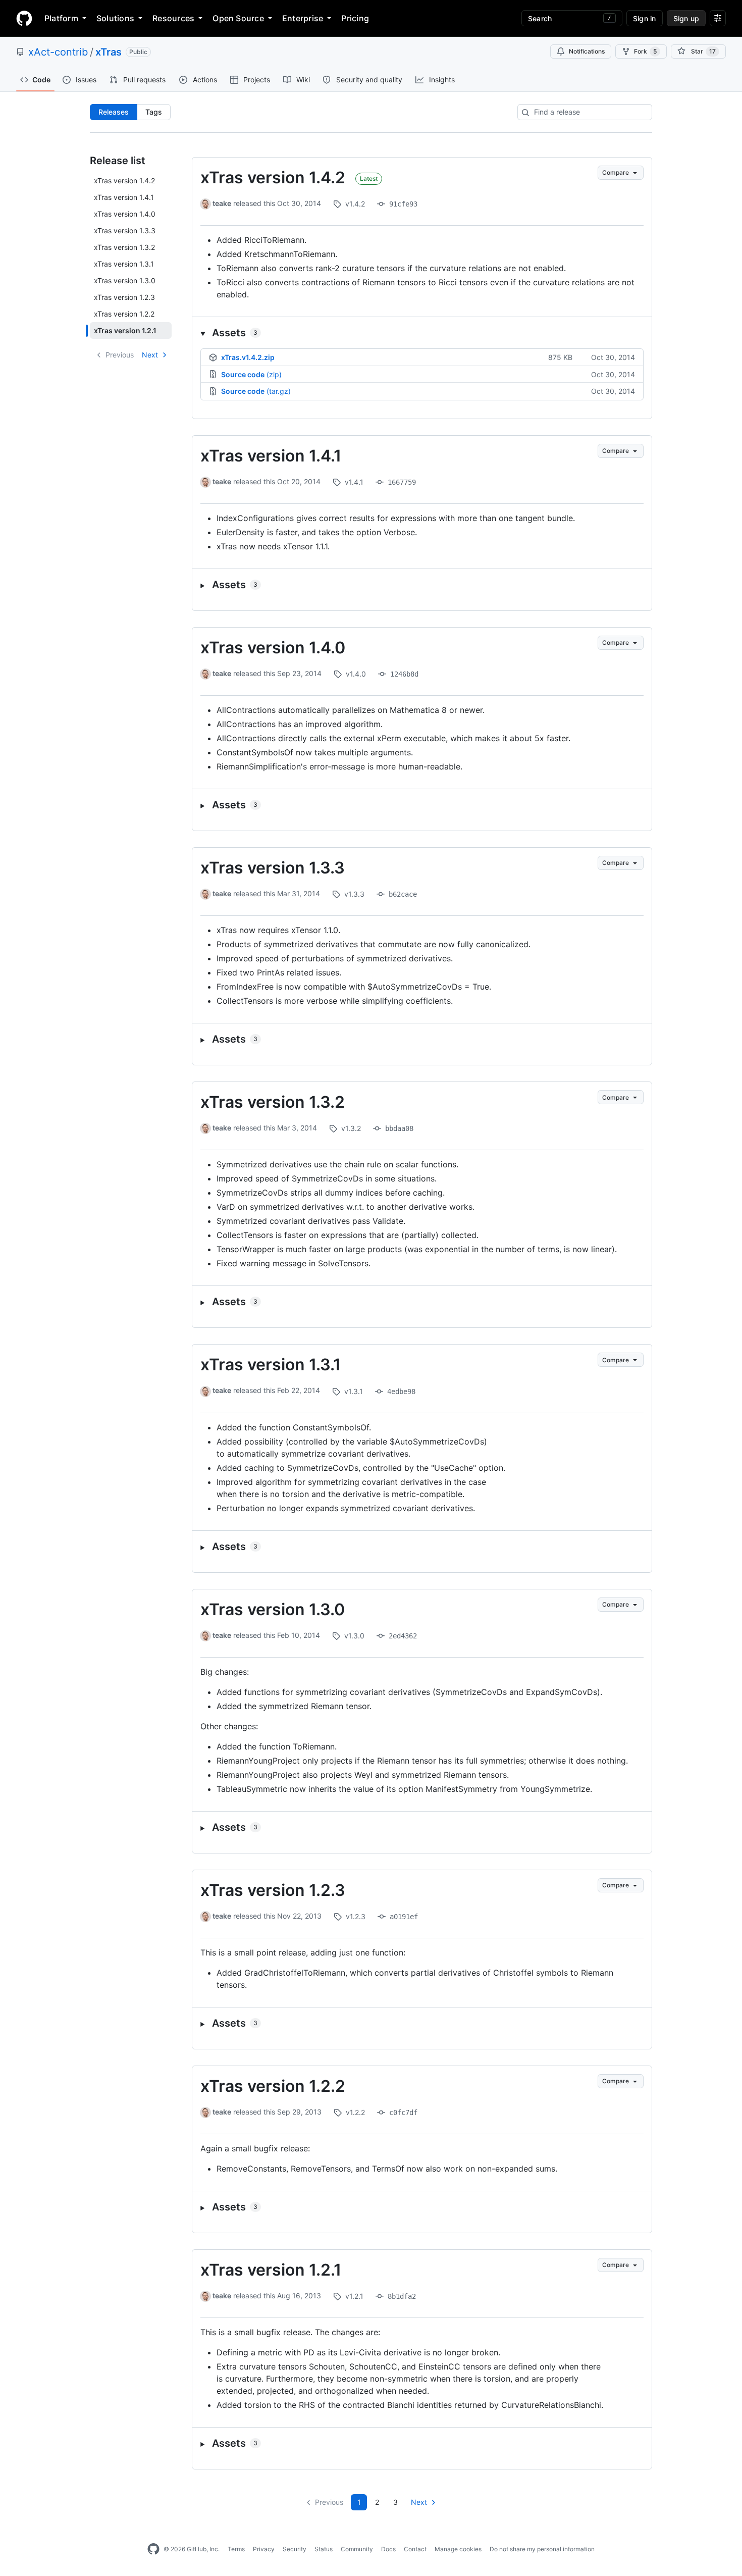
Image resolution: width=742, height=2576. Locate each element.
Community (357, 2549)
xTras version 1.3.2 (273, 1102)
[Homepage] (24, 18)
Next (150, 355)
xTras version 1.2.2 (273, 2086)
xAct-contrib (58, 52)
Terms (236, 2549)
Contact (415, 2549)
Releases (114, 112)
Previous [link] (120, 355)
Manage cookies (458, 2549)
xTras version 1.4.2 (273, 177)
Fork (645, 51)
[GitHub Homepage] (153, 2549)
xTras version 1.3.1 (271, 1364)
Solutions (115, 18)
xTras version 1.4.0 (273, 648)
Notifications (587, 51)
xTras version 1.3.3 (273, 868)
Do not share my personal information (542, 2549)
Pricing (355, 18)
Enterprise (303, 18)
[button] (422, 333)
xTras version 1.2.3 (273, 1890)
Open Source (238, 18)
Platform (61, 18)
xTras (109, 52)
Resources (173, 18)
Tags (154, 112)
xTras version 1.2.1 (271, 2270)
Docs (388, 2549)
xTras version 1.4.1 (271, 456)
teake (222, 203)
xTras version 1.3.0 (273, 1609)
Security (295, 2549)
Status (324, 2549)
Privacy (264, 2549)
